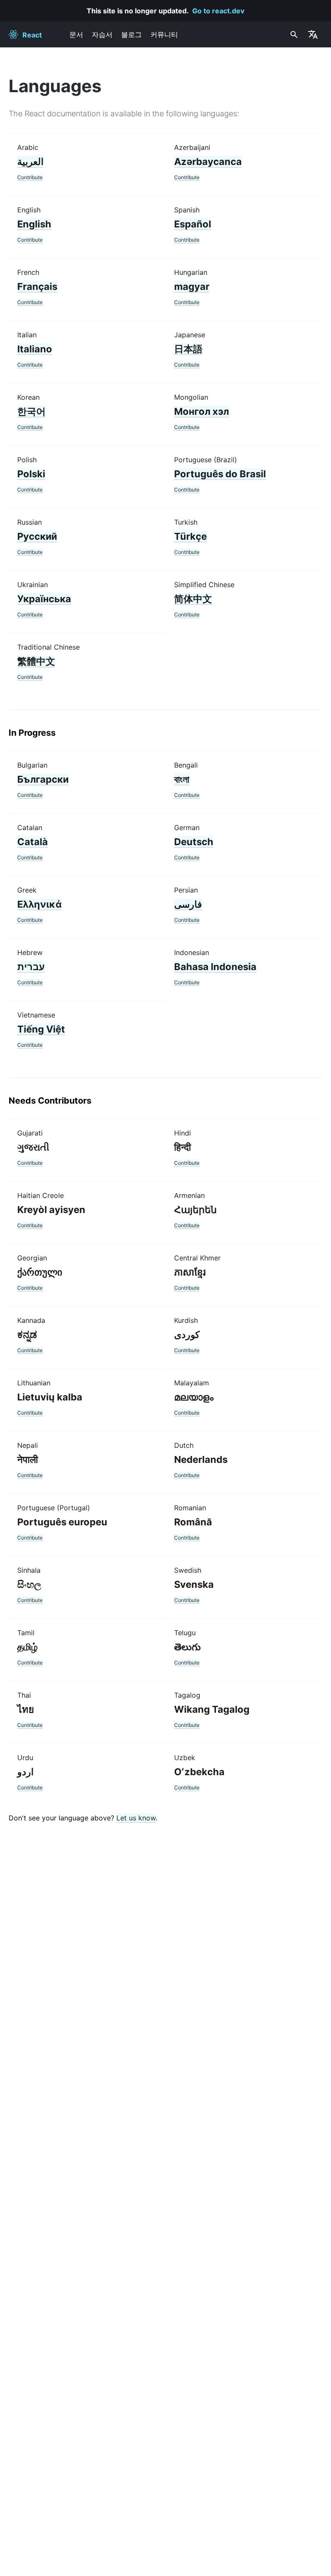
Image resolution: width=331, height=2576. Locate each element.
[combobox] (293, 34)
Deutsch (194, 842)
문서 (76, 34)
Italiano (35, 349)
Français (37, 286)
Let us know (136, 1818)
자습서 (102, 34)
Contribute (30, 177)
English (34, 224)
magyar (192, 286)
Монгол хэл (201, 411)
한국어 (31, 411)
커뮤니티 (164, 34)
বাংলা (182, 779)
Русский (37, 536)
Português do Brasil (220, 474)
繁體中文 (36, 661)
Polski (31, 474)
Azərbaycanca (208, 162)
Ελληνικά (39, 904)
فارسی (188, 904)
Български (43, 779)
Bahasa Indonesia (215, 967)
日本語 (188, 349)
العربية (30, 162)
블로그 (131, 34)
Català (33, 842)
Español (193, 224)
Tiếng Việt (41, 1029)
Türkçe (190, 536)
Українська (44, 599)
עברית (31, 967)
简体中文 (193, 599)
